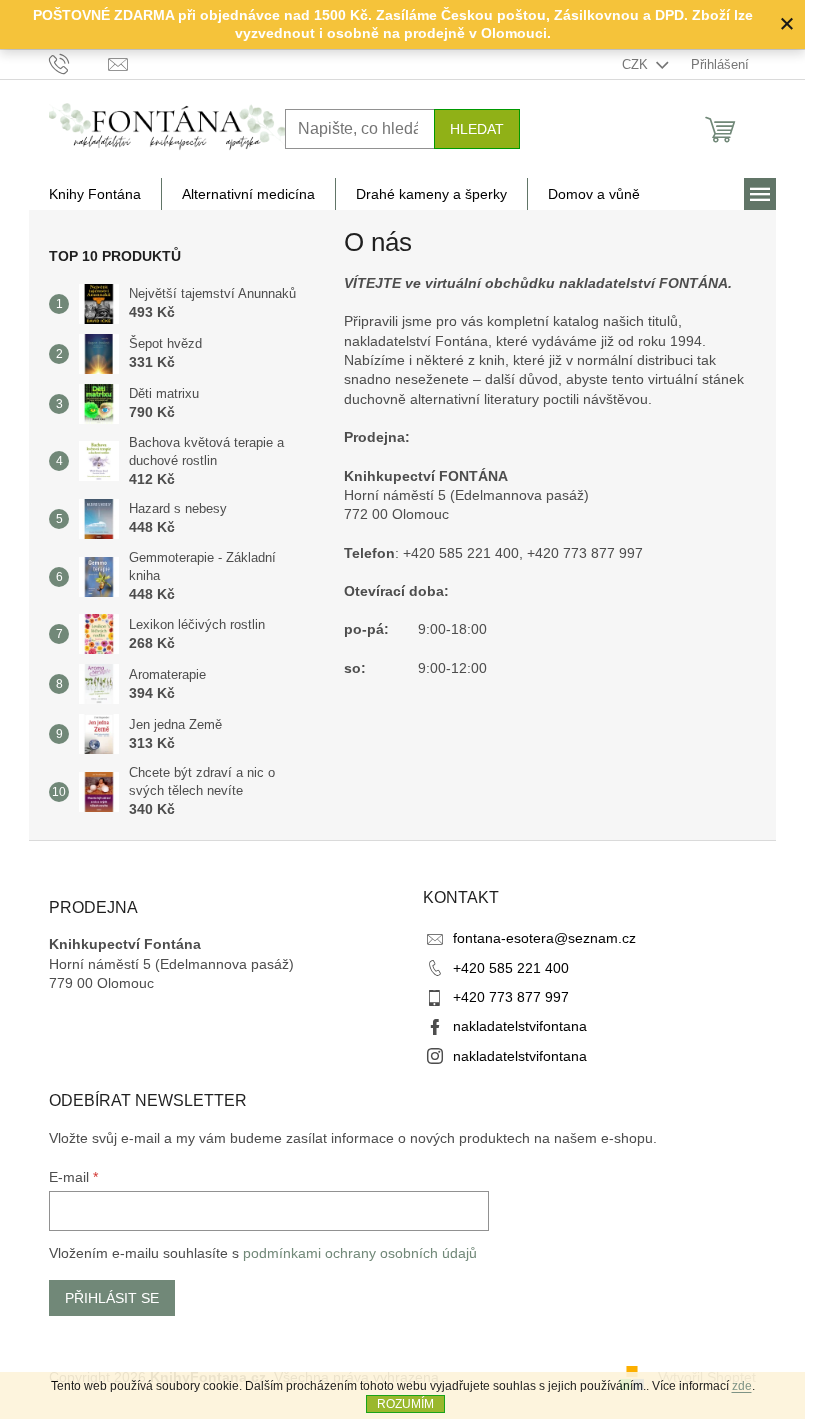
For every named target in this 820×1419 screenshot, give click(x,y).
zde (742, 1386)
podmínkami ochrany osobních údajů (360, 1253)
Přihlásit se (112, 1298)
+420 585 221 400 (511, 968)
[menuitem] (95, 194)
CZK (637, 64)
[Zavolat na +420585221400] (78, 63)
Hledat (477, 129)
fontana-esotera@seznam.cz (544, 938)
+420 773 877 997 (511, 997)
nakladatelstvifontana (520, 1026)
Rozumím (405, 1404)
